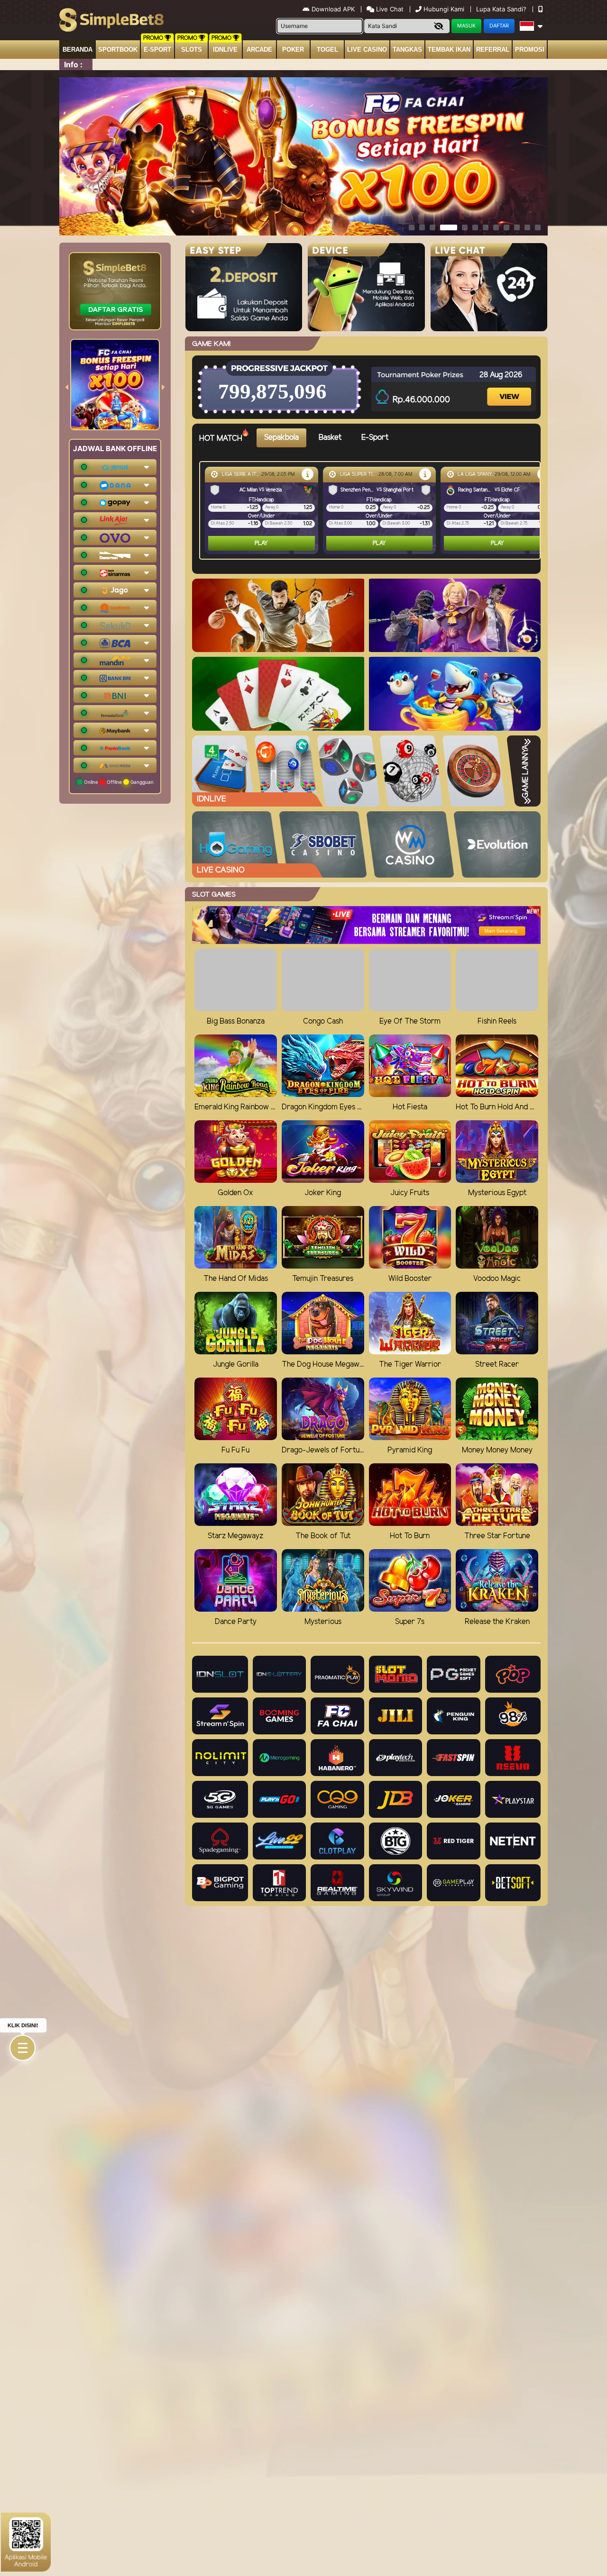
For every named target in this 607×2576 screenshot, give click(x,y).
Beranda (78, 50)
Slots (192, 50)
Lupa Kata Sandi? (502, 9)
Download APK (333, 9)
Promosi (530, 50)
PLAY (261, 543)
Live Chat (389, 9)
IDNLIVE (225, 50)
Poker (293, 50)
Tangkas (407, 50)
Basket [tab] (330, 438)
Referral (493, 50)
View (510, 388)
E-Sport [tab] (375, 438)
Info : (73, 64)
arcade (259, 50)
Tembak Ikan (449, 50)
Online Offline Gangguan (118, 782)
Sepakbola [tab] (281, 438)
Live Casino (367, 50)
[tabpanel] (372, 510)
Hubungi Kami (444, 9)
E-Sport (157, 50)
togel (327, 50)
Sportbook (118, 50)
